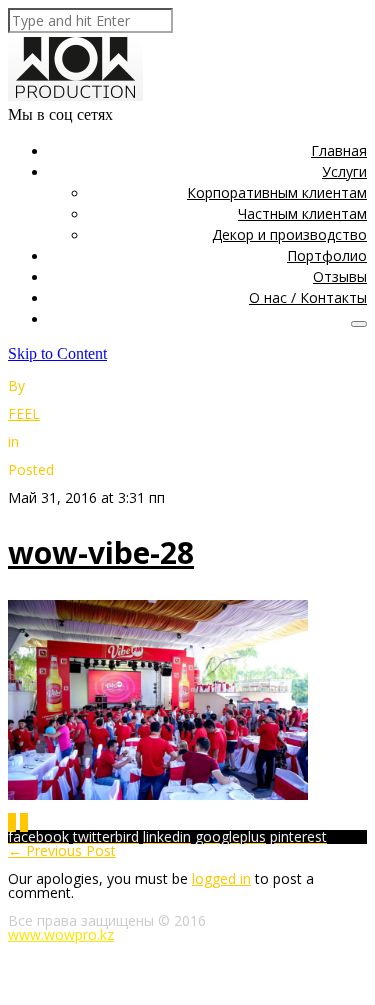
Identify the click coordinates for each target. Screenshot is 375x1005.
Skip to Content (57, 353)
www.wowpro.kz (61, 934)
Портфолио (327, 255)
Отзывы (340, 276)
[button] (359, 324)
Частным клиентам (302, 213)
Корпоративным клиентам (277, 192)
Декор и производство (289, 234)
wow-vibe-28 (101, 552)
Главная (339, 150)
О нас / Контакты (308, 297)
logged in (221, 878)
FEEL (24, 413)
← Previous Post (62, 850)
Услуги (344, 171)
